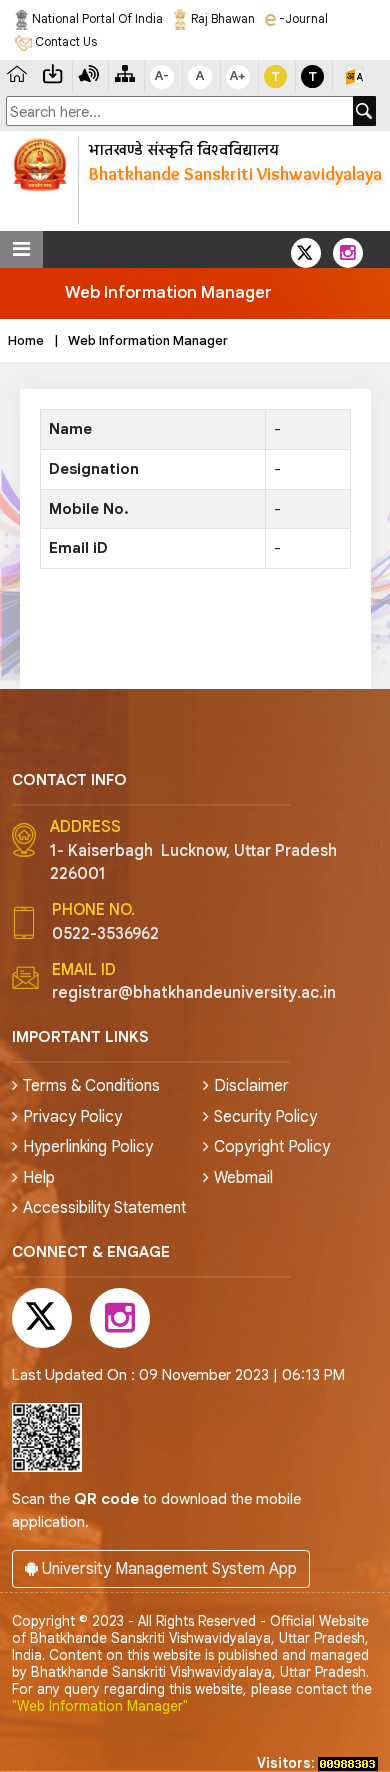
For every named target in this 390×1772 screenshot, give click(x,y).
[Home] (17, 72)
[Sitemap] (125, 72)
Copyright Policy (272, 1147)
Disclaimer (251, 1086)
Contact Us (64, 41)
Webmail (243, 1178)
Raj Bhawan (221, 18)
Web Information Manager (148, 340)
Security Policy (265, 1117)
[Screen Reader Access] (89, 72)
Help (39, 1178)
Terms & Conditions (91, 1086)
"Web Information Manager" (100, 1706)
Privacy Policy (72, 1117)
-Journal (302, 18)
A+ (238, 75)
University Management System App (167, 1569)
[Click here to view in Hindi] (355, 76)
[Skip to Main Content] (53, 72)
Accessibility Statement (104, 1208)
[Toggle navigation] (21, 249)
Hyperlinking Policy (88, 1147)
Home (26, 340)
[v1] (364, 111)
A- (162, 75)
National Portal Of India (96, 18)
